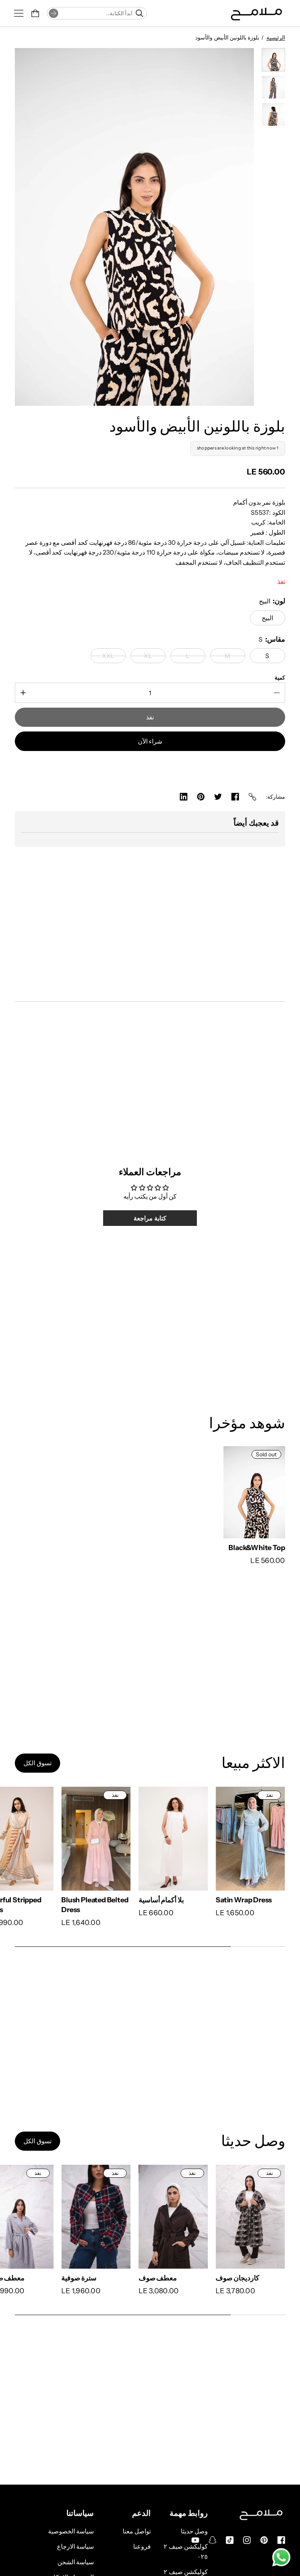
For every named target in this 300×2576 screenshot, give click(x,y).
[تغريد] (218, 797)
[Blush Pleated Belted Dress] (96, 1839)
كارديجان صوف (237, 2278)
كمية (280, 678)
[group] (273, 60)
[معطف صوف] (173, 2217)
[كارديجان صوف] (250, 2217)
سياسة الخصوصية (71, 2531)
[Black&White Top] (254, 1492)
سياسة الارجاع (75, 2546)
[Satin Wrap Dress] (250, 1839)
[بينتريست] (201, 797)
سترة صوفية (79, 2278)
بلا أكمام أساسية (162, 1900)
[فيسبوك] (235, 797)
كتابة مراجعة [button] (150, 1218)
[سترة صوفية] (96, 2217)
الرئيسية (276, 37)
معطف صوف (158, 2278)
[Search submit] (54, 13)
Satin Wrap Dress (244, 1900)
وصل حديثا (194, 2531)
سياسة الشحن (76, 2562)
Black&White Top (257, 1548)
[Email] (252, 797)
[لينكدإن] (184, 797)
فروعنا (142, 2546)
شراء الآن (150, 741)
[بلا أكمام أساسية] (173, 1839)
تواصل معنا (137, 2531)
